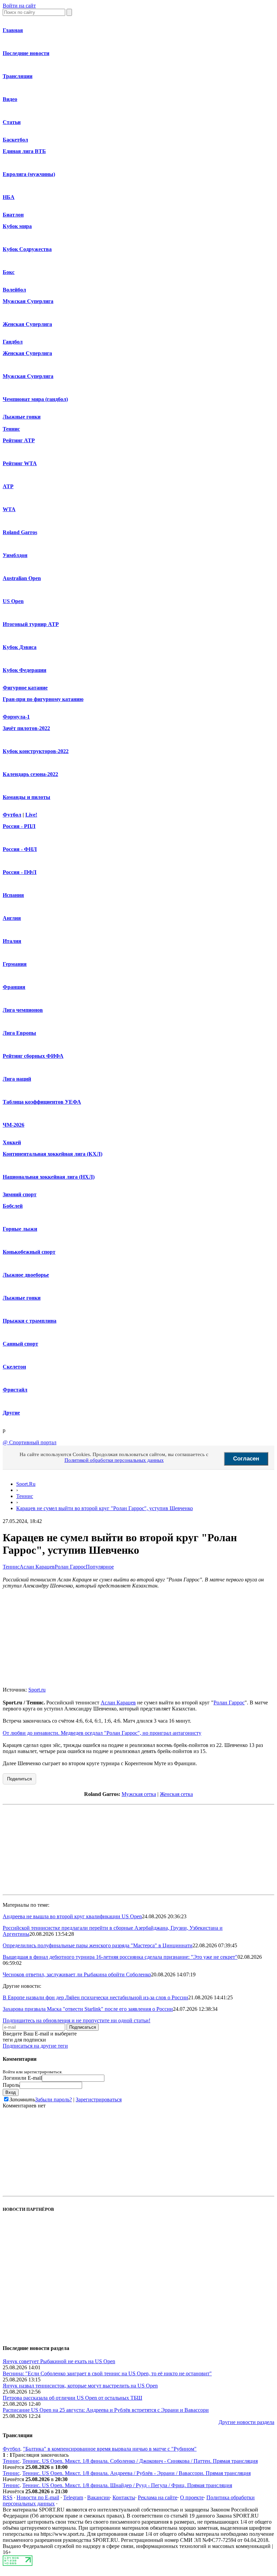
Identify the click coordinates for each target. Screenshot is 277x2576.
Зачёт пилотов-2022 (26, 728)
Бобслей (13, 1206)
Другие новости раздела (246, 2422)
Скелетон (14, 1367)
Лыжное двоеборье (26, 1275)
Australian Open (22, 578)
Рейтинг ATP (19, 440)
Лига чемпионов (23, 1010)
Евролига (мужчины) (29, 174)
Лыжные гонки (22, 417)
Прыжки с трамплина (30, 1321)
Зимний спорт (20, 1194)
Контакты (124, 2497)
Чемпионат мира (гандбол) (35, 399)
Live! (31, 815)
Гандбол (13, 342)
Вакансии (98, 2497)
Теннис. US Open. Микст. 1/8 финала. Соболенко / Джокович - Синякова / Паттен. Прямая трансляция (140, 2461)
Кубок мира (17, 226)
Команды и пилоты (27, 797)
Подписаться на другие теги (35, 2046)
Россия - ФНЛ (20, 849)
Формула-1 (16, 717)
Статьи (12, 122)
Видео (10, 99)
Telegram (73, 2497)
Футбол (12, 815)
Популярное (100, 1567)
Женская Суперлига (27, 324)
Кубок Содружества (27, 249)
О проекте (192, 2497)
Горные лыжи (20, 1229)
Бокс (9, 272)
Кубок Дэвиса (20, 647)
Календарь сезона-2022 (30, 774)
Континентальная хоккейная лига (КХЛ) (53, 1154)
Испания (13, 895)
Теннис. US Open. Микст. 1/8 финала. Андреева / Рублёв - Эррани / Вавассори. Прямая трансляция (136, 2473)
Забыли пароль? (54, 2099)
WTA (9, 509)
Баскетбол (15, 140)
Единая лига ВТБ (24, 151)
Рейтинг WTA (20, 463)
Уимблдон (15, 555)
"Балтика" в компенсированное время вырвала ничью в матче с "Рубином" (110, 2449)
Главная (13, 30)
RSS (8, 2497)
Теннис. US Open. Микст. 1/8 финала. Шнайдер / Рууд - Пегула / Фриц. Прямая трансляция (127, 2485)
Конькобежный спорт (29, 1252)
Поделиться (19, 1779)
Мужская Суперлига (28, 301)
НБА (9, 197)
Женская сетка (176, 1794)
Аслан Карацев (37, 1567)
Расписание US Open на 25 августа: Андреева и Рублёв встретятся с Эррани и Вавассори (106, 2410)
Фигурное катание (25, 688)
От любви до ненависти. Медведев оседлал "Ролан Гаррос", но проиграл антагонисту (102, 1733)
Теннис (11, 429)
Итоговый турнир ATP (31, 624)
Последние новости (26, 53)
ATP (8, 486)
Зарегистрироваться (99, 2099)
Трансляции (18, 76)
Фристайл (15, 1390)
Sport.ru (37, 1690)
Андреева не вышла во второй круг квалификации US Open (72, 1916)
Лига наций (17, 1079)
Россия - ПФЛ (20, 872)
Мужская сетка (139, 1794)
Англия (12, 918)
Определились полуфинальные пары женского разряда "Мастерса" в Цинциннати (98, 1945)
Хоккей (12, 1142)
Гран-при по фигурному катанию (43, 699)
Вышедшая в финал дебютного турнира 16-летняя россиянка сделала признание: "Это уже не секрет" (120, 1957)
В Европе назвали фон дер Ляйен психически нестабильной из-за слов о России (95, 1997)
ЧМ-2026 (14, 1125)
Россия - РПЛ (19, 826)
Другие (11, 1413)
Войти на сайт (19, 6)
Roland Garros (20, 532)
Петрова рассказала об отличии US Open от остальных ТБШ (72, 2398)
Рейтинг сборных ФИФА (33, 1056)
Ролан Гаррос (70, 1567)
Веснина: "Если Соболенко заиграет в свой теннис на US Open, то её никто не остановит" (107, 2373)
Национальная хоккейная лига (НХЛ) (49, 1177)
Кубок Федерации (24, 670)
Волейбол (14, 290)
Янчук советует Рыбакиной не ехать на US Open (59, 2361)
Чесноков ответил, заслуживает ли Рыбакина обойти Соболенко (77, 1974)
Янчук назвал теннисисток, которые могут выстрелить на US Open (80, 2386)
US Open (13, 601)
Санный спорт (20, 1344)
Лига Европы (19, 1033)
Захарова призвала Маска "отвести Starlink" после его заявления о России (88, 2009)
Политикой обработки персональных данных (114, 1460)
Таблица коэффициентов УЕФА (42, 1102)
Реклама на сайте (158, 2497)
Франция (14, 987)
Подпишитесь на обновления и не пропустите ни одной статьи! (77, 2020)
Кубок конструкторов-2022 (36, 751)
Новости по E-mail (38, 2497)
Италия (12, 941)
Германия (15, 964)
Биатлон (13, 215)
